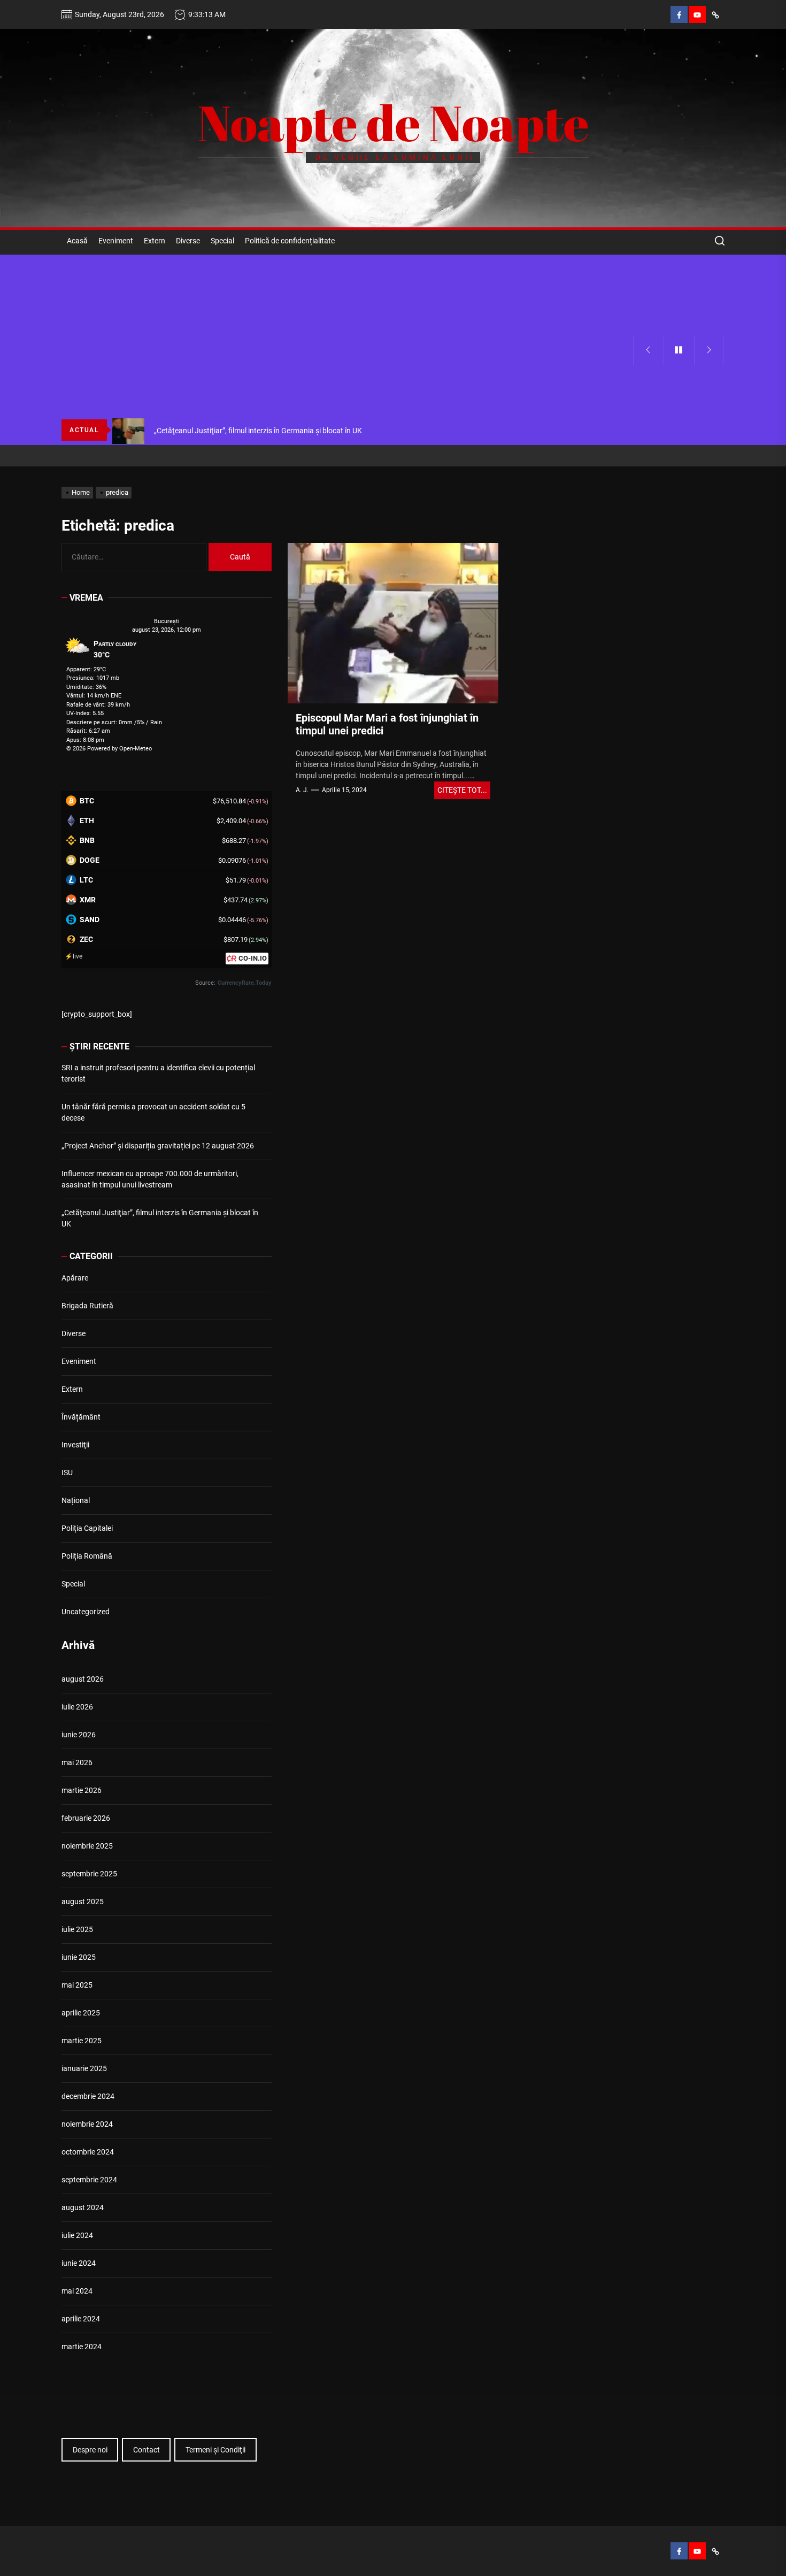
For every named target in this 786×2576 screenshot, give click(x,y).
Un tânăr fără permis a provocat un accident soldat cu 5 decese (153, 1112)
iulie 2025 (77, 1929)
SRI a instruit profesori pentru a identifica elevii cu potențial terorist (158, 1073)
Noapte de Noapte (393, 122)
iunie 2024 (79, 2263)
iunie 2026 (79, 1735)
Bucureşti (167, 621)
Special (222, 241)
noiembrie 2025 (87, 1846)
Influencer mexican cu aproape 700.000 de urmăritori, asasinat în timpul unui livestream (150, 1179)
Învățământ (81, 1417)
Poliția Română (87, 1556)
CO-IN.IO (253, 958)
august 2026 (83, 1679)
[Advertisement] (347, 335)
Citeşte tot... (462, 790)
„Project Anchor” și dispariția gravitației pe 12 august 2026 (158, 1146)
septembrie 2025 (89, 1874)
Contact (147, 2450)
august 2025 (83, 1902)
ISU (67, 1473)
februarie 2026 (86, 1818)
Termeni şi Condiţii (215, 2450)
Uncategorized (86, 1612)
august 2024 (83, 2207)
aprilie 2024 (81, 2319)
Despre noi (90, 2450)
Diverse (188, 241)
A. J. (302, 790)
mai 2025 (77, 1985)
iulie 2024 (77, 2235)
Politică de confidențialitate (290, 241)
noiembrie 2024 (87, 2124)
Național (76, 1500)
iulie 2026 (77, 1707)
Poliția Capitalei (87, 1528)
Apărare (75, 1278)
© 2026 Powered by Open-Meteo (109, 749)
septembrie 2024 (89, 2180)
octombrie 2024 (88, 2152)
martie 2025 (82, 2041)
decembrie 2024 (88, 2096)
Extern (155, 241)
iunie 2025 (79, 1957)
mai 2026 (77, 1762)
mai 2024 (77, 2291)
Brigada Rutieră (87, 1306)
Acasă (77, 241)
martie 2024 (82, 2347)
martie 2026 (82, 1790)
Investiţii (75, 1445)
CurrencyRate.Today (245, 983)
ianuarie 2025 (84, 2068)
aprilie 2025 (81, 2013)
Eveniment (116, 241)
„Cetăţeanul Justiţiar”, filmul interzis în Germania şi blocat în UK (160, 1218)
